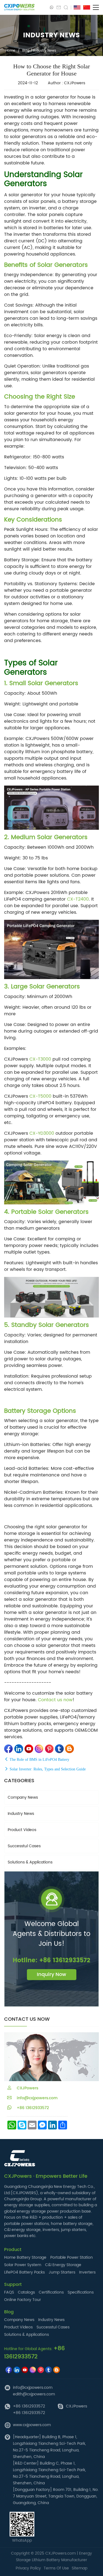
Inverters (87, 2272)
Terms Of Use (56, 2568)
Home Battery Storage (25, 2257)
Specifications (81, 2292)
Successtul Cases (24, 1846)
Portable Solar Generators (50, 1212)
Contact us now (55, 1700)
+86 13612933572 (30, 2108)
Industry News (45, 51)
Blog (26, 51)
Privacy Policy (28, 2568)
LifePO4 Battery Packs (24, 2272)
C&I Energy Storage (63, 2265)
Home (10, 51)
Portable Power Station (72, 2257)
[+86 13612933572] (52, 7)
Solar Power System (23, 2265)
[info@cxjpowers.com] (59, 7)
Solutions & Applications (30, 1862)
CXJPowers (76, 2406)
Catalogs (26, 2292)
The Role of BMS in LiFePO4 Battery (39, 1760)
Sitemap (80, 2568)
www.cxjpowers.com (32, 2425)
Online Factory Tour (23, 2300)
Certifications (51, 2292)
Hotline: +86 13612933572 (51, 1960)
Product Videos (22, 1830)
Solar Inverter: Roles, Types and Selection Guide (47, 1769)
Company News (23, 1797)
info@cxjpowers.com (35, 2098)
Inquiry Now (51, 1974)
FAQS (9, 2292)
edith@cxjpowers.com (34, 2394)
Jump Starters (62, 2272)
